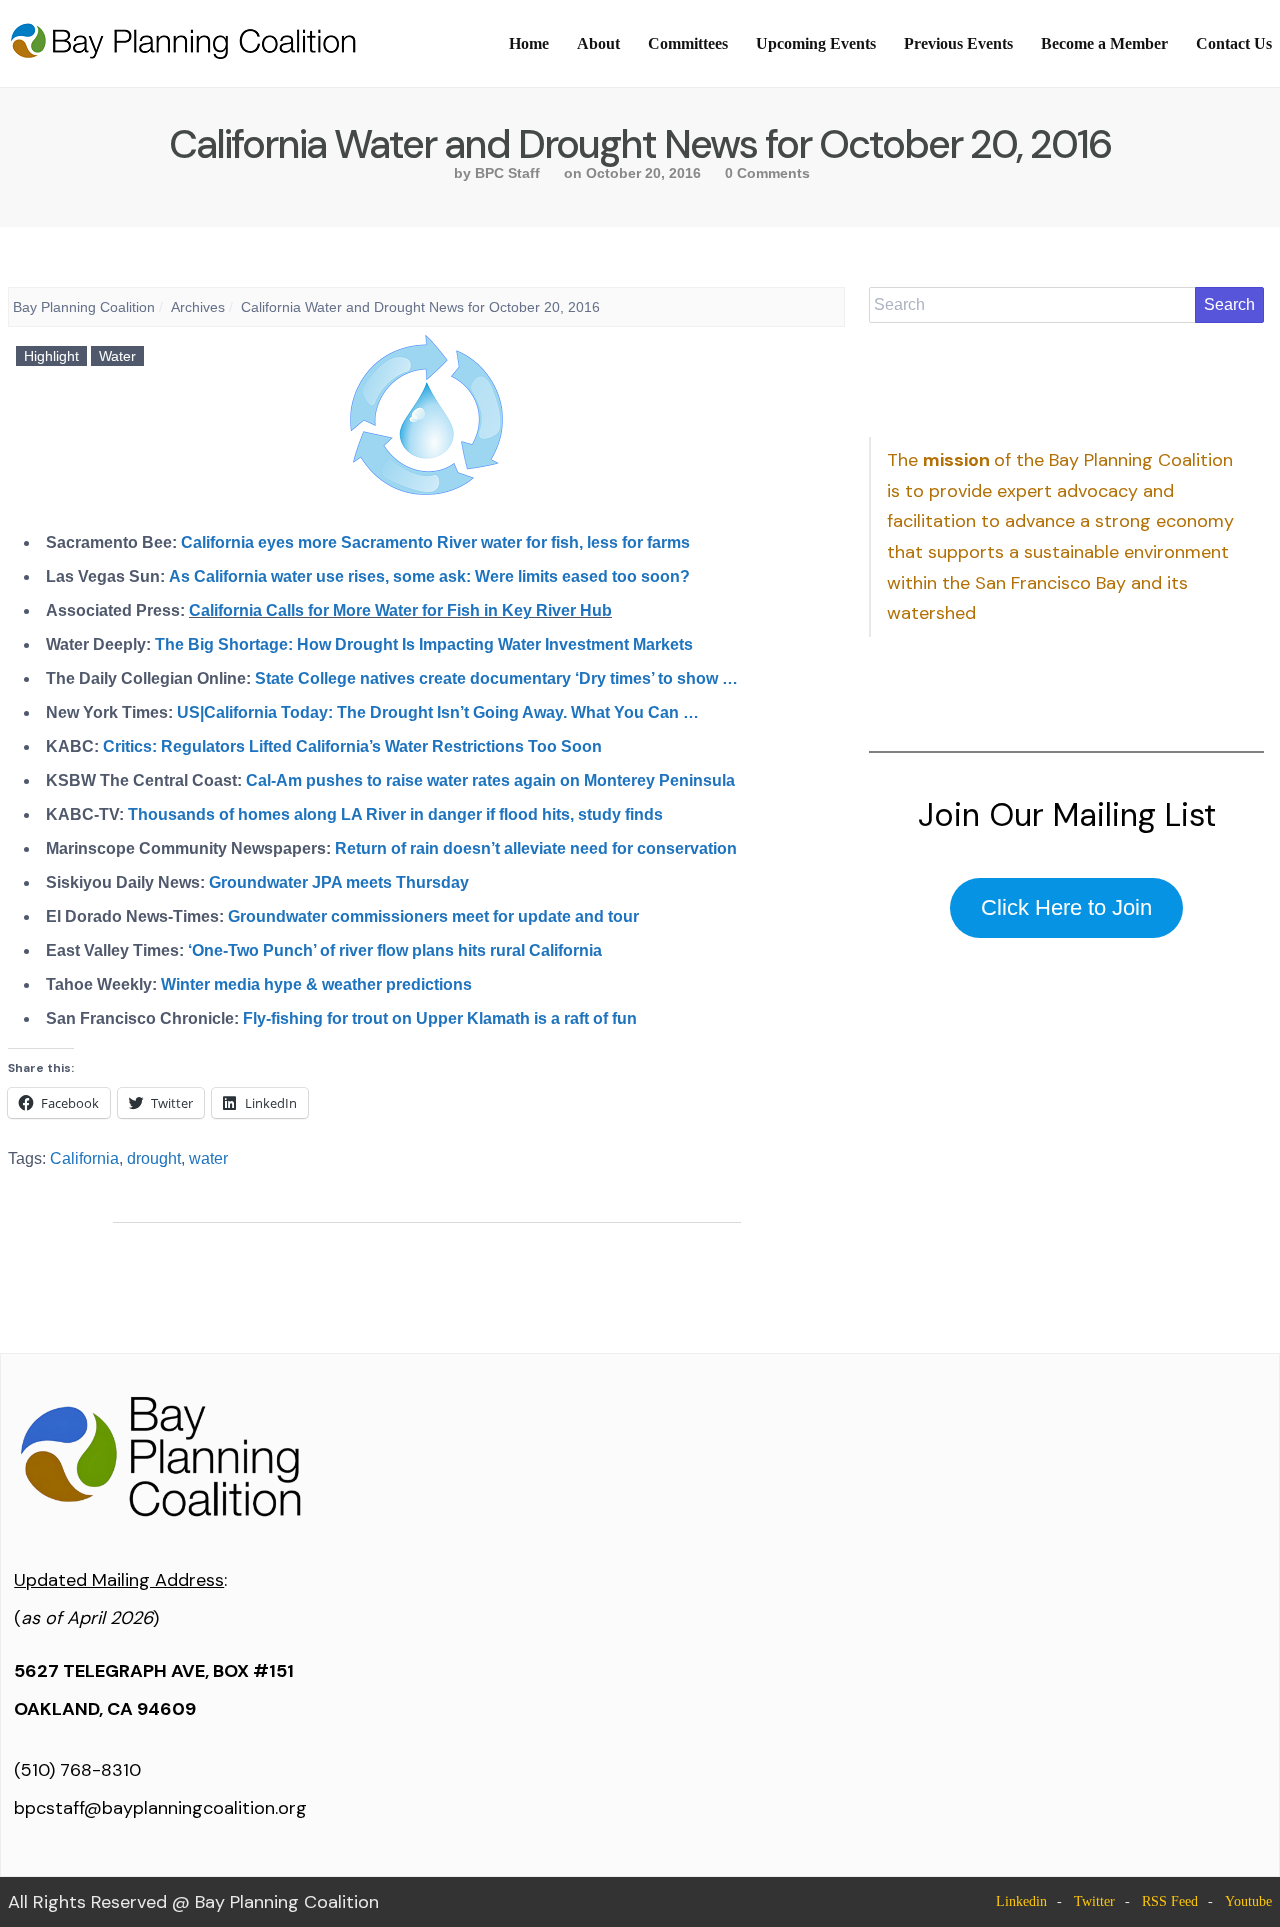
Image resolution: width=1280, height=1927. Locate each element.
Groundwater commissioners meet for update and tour (433, 916)
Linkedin (1021, 1901)
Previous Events (958, 43)
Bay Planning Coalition (84, 307)
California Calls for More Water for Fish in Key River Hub (400, 610)
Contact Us (1234, 43)
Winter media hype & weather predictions (316, 984)
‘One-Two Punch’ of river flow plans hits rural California (395, 950)
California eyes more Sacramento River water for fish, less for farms (435, 542)
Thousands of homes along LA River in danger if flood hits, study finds (395, 814)
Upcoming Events (816, 43)
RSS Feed (1170, 1901)
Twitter (1094, 1901)
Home (529, 43)
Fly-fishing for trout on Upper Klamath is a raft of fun (440, 1018)
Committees (688, 43)
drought (154, 1158)
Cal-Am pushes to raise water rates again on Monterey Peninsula (490, 780)
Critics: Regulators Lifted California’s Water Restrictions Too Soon (352, 746)
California (84, 1158)
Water (117, 356)
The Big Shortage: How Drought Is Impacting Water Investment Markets (424, 644)
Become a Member (1104, 43)
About (598, 43)
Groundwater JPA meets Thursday (339, 882)
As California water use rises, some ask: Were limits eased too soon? (429, 576)
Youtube (1248, 1901)
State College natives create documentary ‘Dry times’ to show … (496, 678)
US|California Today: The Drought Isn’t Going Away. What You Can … (438, 712)
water (208, 1158)
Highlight (51, 356)
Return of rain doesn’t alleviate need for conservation (536, 848)
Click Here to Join (1066, 907)
